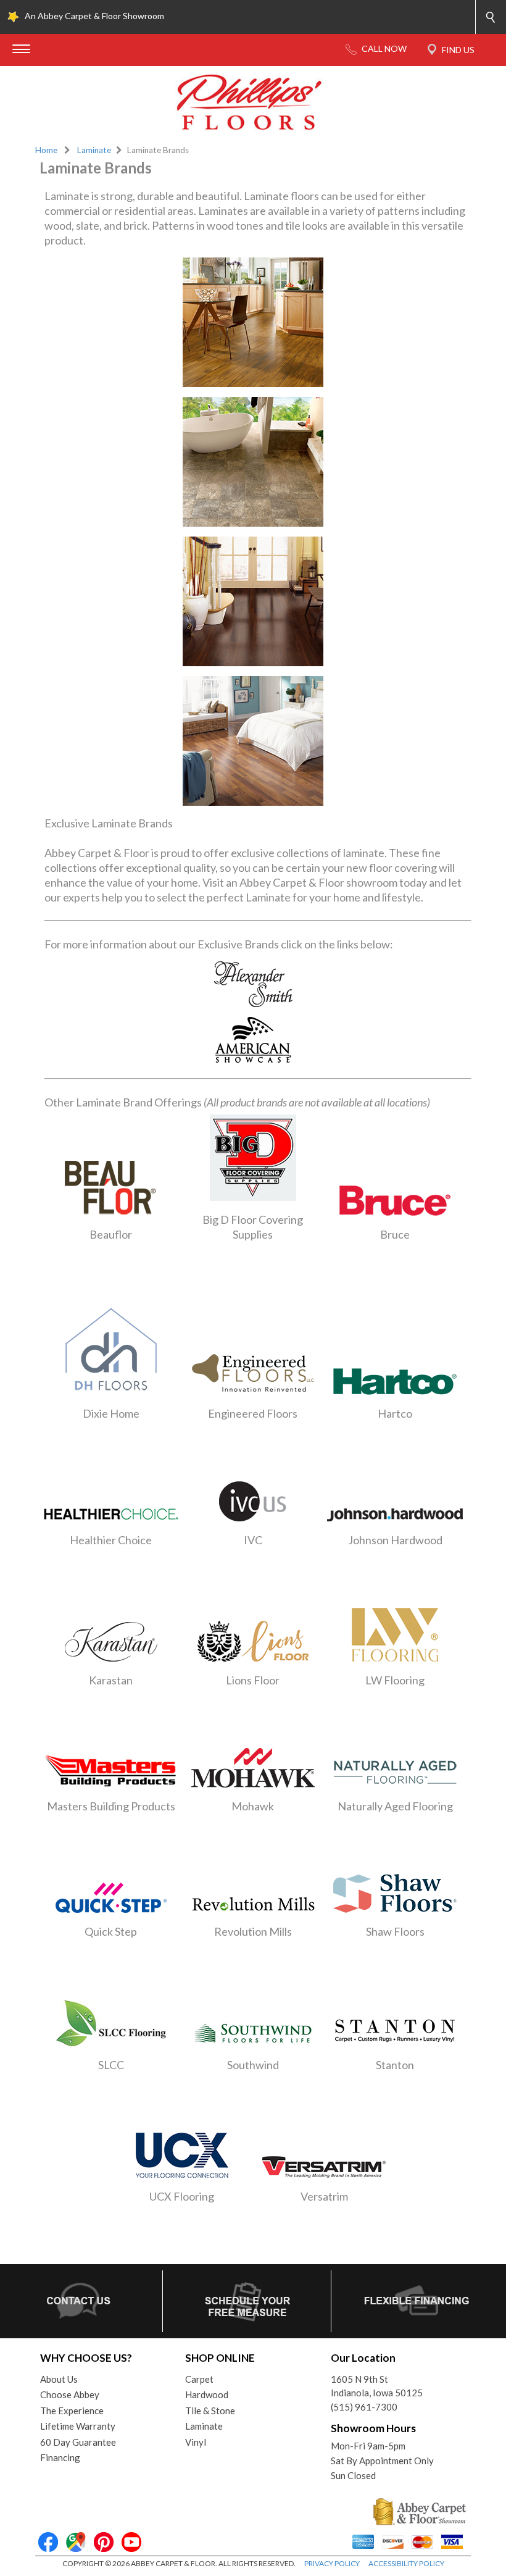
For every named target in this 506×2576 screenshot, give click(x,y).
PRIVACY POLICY (332, 2563)
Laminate (94, 150)
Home (46, 150)
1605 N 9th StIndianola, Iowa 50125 (377, 2386)
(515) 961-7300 (364, 2407)
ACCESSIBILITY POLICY (406, 2563)
